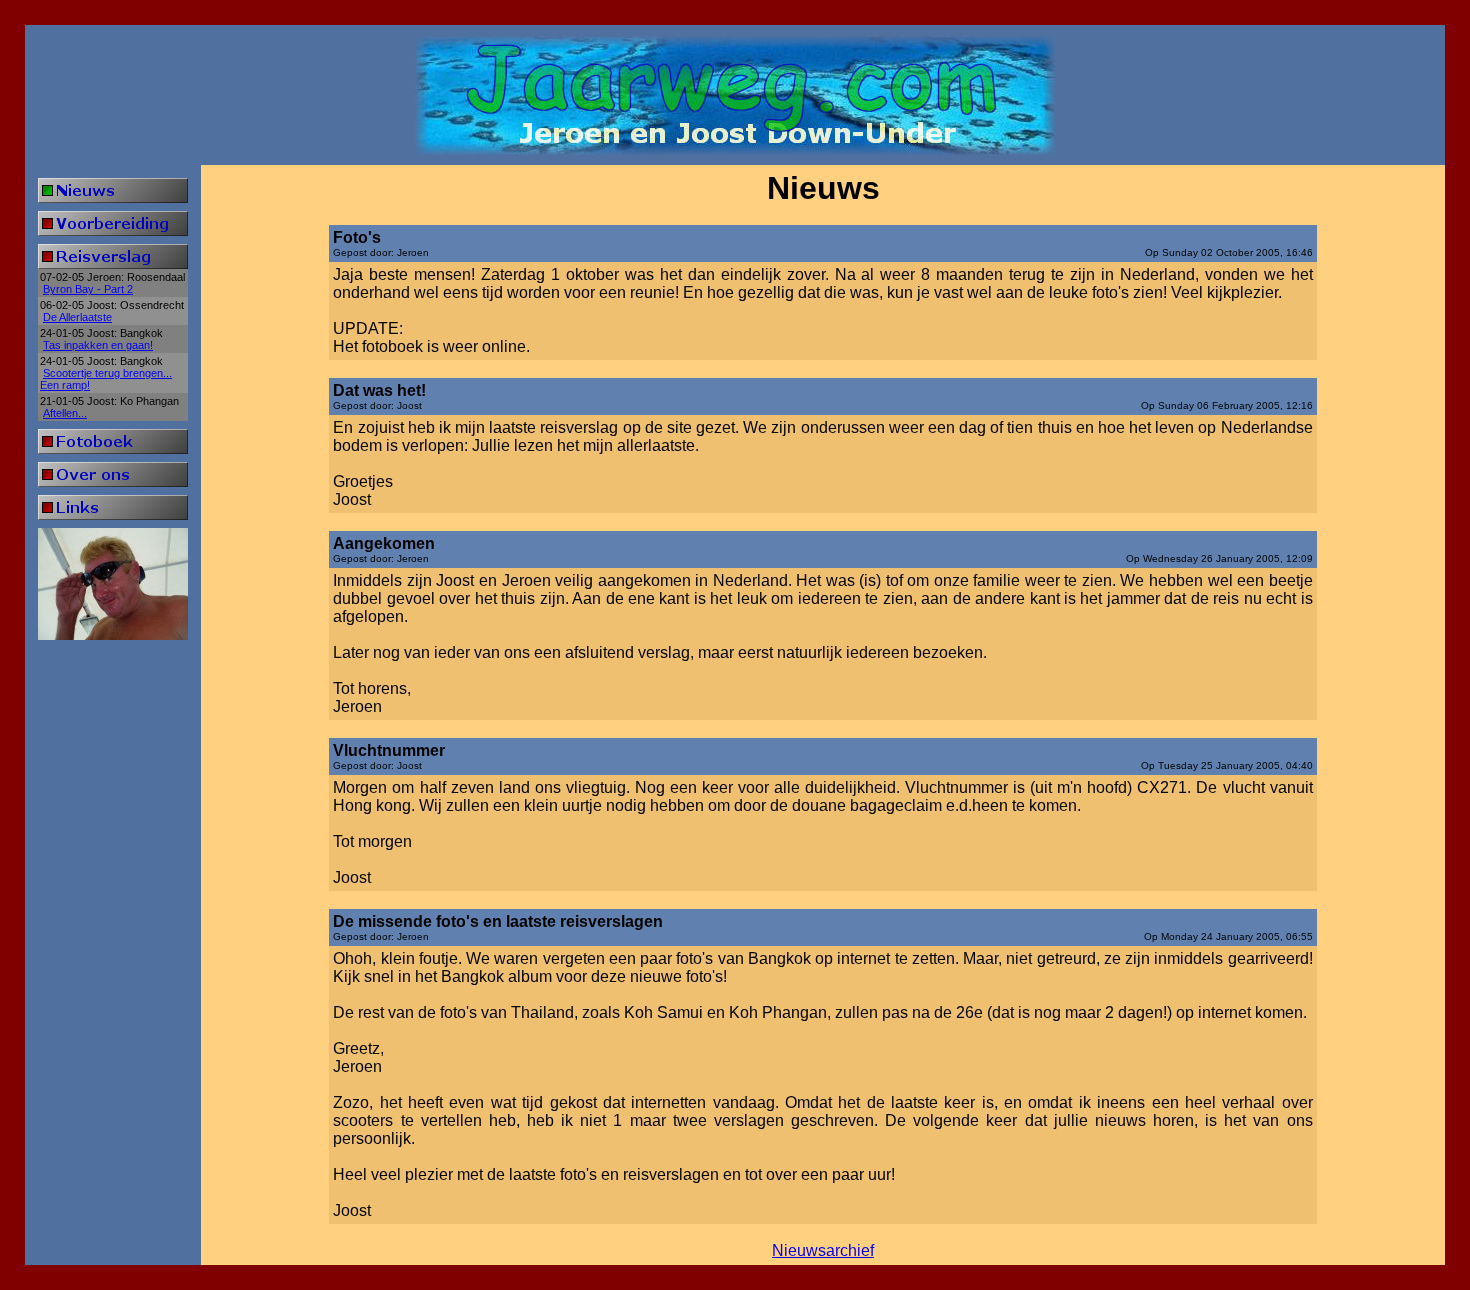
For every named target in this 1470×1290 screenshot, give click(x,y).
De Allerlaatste (77, 317)
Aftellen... (65, 413)
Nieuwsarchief (823, 1250)
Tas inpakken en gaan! (98, 345)
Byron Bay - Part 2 (88, 289)
